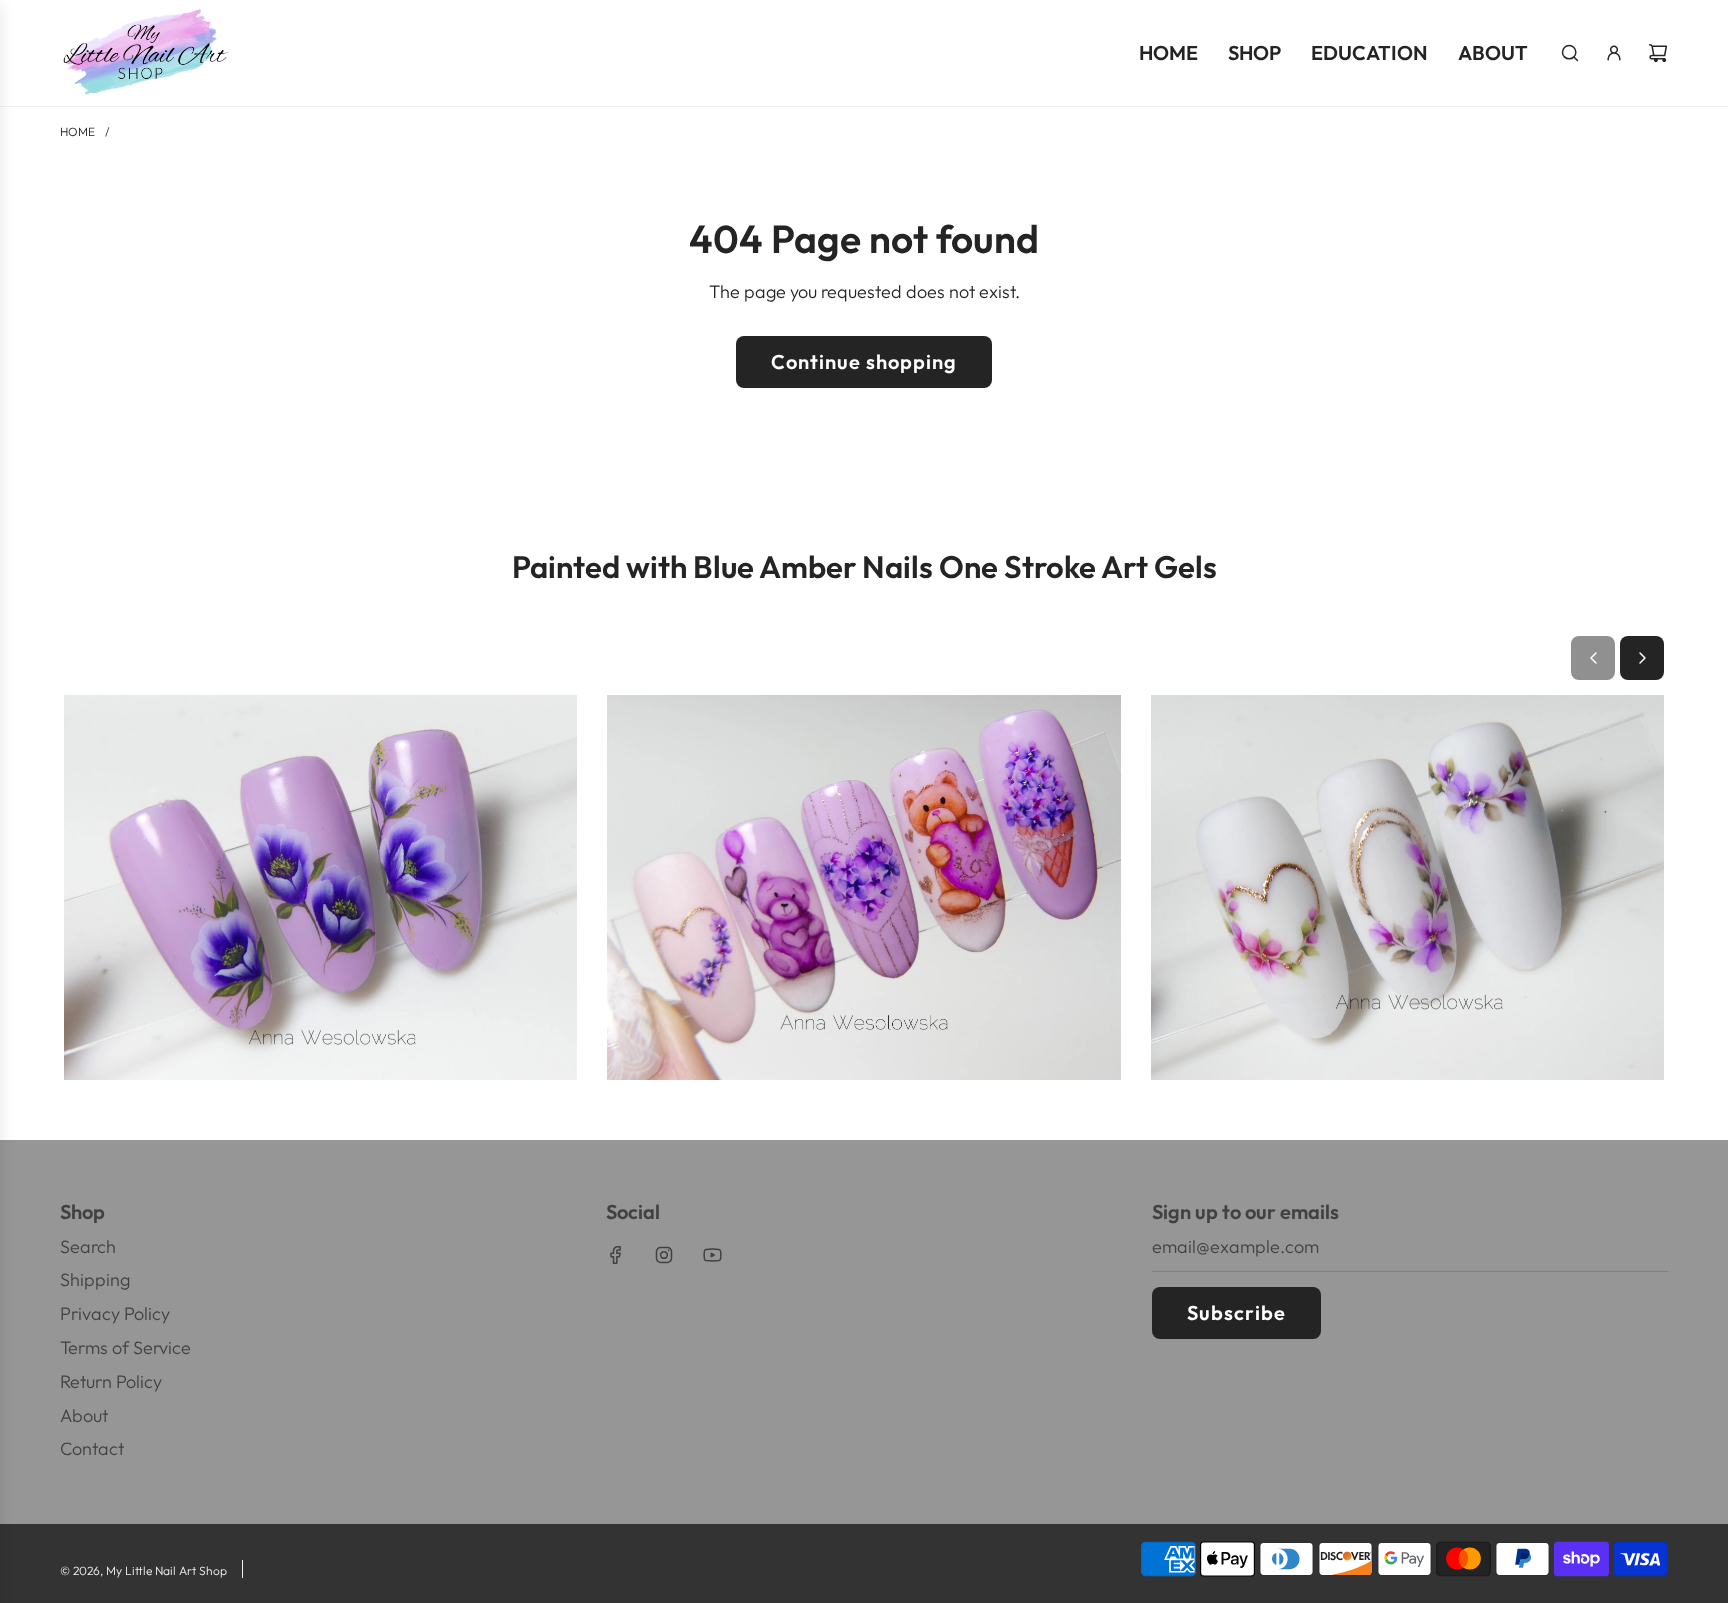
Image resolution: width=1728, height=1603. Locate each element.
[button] (1593, 658)
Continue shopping (864, 361)
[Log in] (1614, 53)
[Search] (1570, 53)
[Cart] (1658, 53)
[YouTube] (712, 1255)
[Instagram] (664, 1255)
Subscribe (1236, 1312)
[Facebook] (616, 1255)
